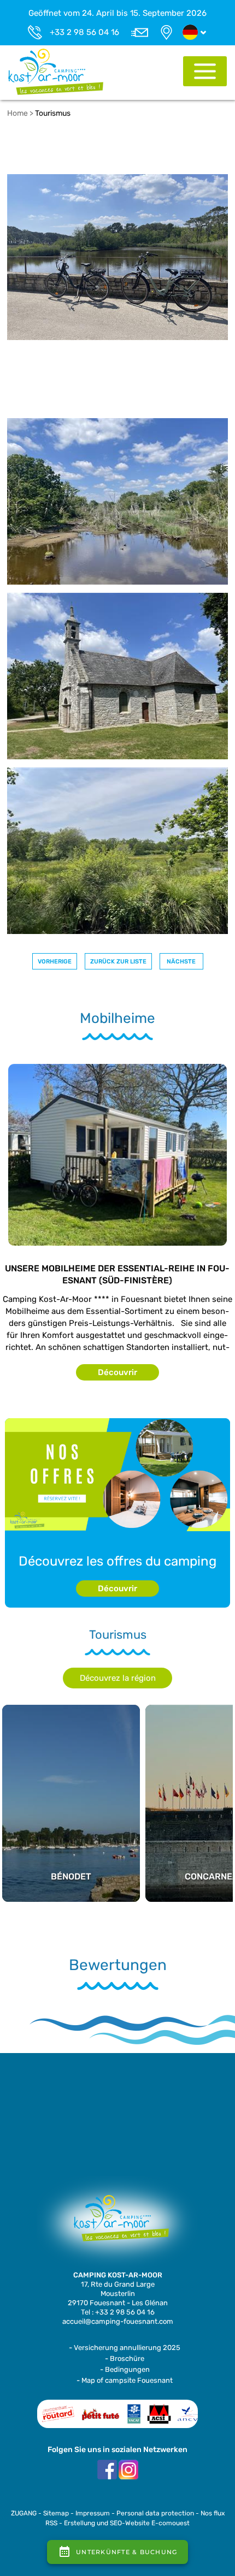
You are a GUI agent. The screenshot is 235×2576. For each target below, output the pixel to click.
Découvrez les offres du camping (117, 1561)
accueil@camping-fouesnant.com (118, 2321)
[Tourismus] (56, 71)
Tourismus (53, 113)
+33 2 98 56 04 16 (84, 32)
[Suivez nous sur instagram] (128, 2469)
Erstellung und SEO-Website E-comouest (127, 2523)
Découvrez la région (118, 1678)
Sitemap (56, 2513)
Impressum (93, 2513)
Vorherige (55, 962)
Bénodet (71, 1754)
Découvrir (117, 1372)
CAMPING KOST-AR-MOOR (118, 2275)
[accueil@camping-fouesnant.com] (139, 32)
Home (17, 113)
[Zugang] (166, 32)
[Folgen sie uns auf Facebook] (107, 2469)
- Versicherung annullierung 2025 (125, 2348)
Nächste (181, 962)
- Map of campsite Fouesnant (125, 2380)
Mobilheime (117, 1019)
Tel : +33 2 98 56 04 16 (118, 2312)
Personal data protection (155, 2513)
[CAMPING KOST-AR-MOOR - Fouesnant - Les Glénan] (117, 2223)
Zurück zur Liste (118, 962)
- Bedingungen (125, 2369)
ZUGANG (24, 2513)
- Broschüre (125, 2358)
